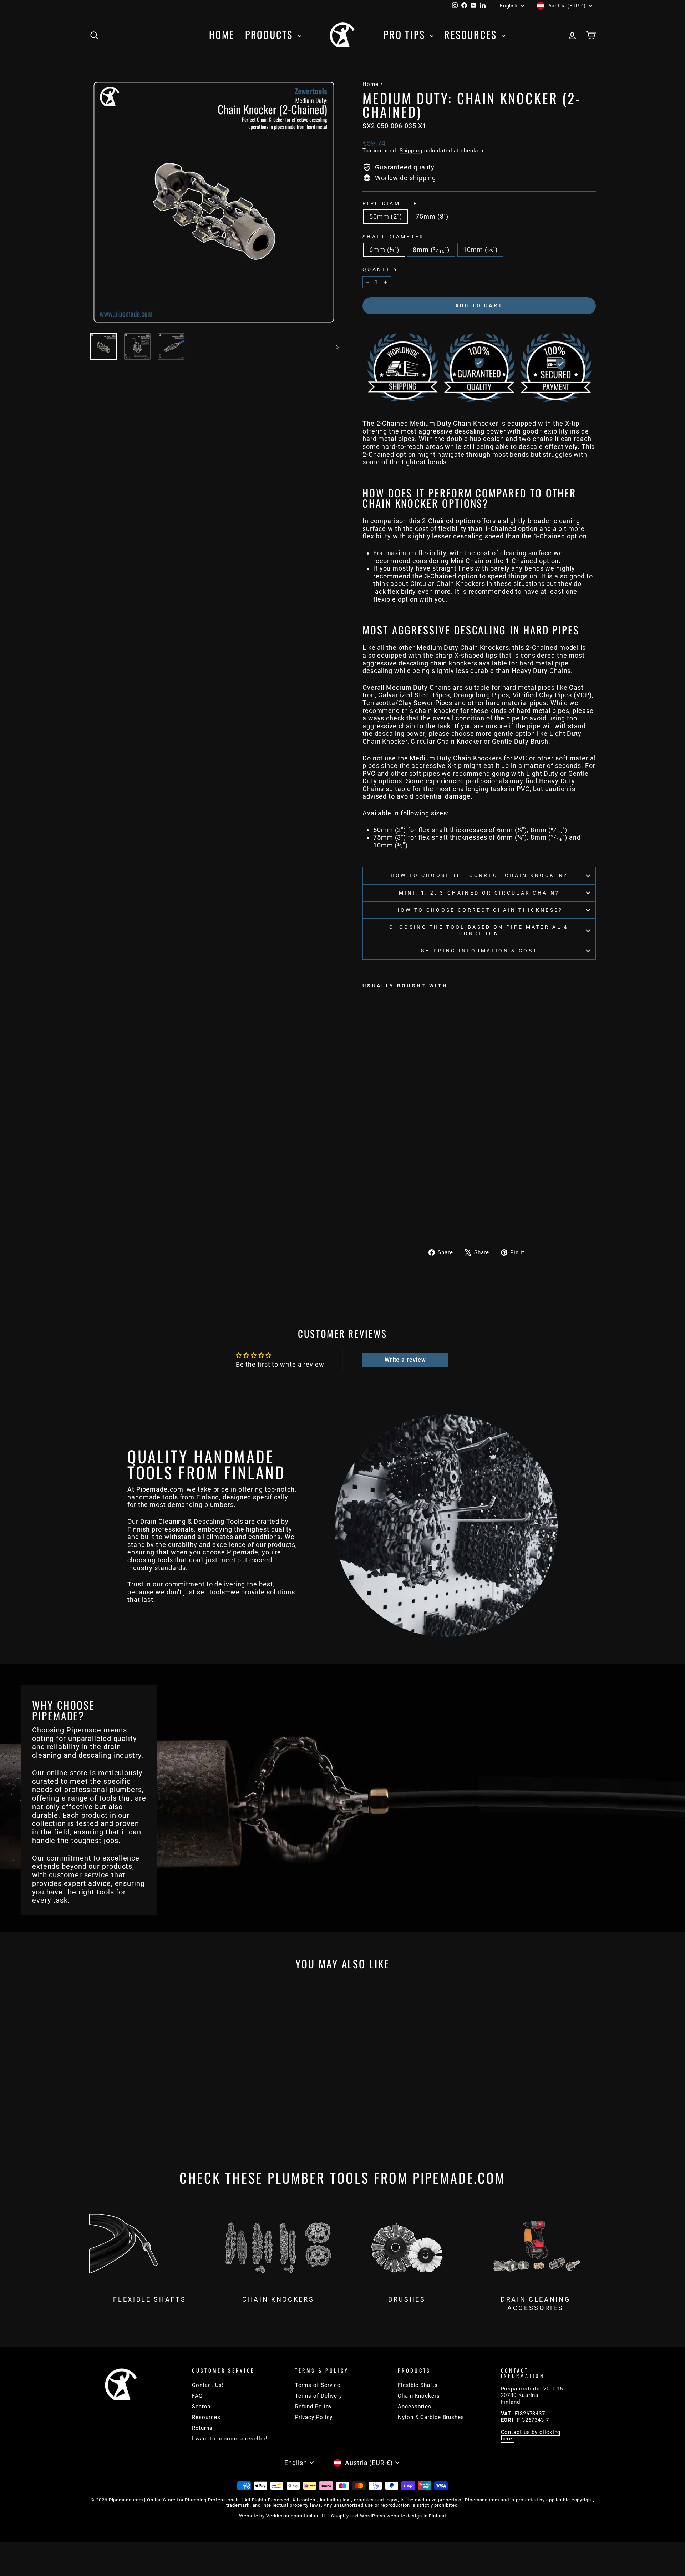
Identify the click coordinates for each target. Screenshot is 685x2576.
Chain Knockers (419, 2396)
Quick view (149, 2100)
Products (271, 34)
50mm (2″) (386, 216)
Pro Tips (406, 34)
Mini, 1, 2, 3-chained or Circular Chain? (479, 893)
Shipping (411, 151)
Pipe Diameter (390, 204)
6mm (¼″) (384, 250)
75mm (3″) (432, 216)
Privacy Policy (314, 2417)
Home (222, 34)
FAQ (197, 2396)
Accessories (415, 2407)
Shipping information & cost (479, 951)
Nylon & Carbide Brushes (431, 2417)
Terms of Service (318, 2385)
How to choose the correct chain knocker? (479, 875)
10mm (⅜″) (480, 250)
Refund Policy (313, 2407)
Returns (202, 2428)
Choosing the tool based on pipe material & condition (479, 930)
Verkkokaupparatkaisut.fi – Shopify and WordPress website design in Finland (356, 2516)
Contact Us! (208, 2385)
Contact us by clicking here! (531, 2435)
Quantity (380, 270)
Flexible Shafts (418, 2385)
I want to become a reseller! (230, 2439)
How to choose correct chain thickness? (479, 910)
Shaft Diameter (393, 237)
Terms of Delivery (319, 2396)
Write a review (405, 1360)
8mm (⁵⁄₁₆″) (431, 250)
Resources (472, 34)
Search (201, 2407)
